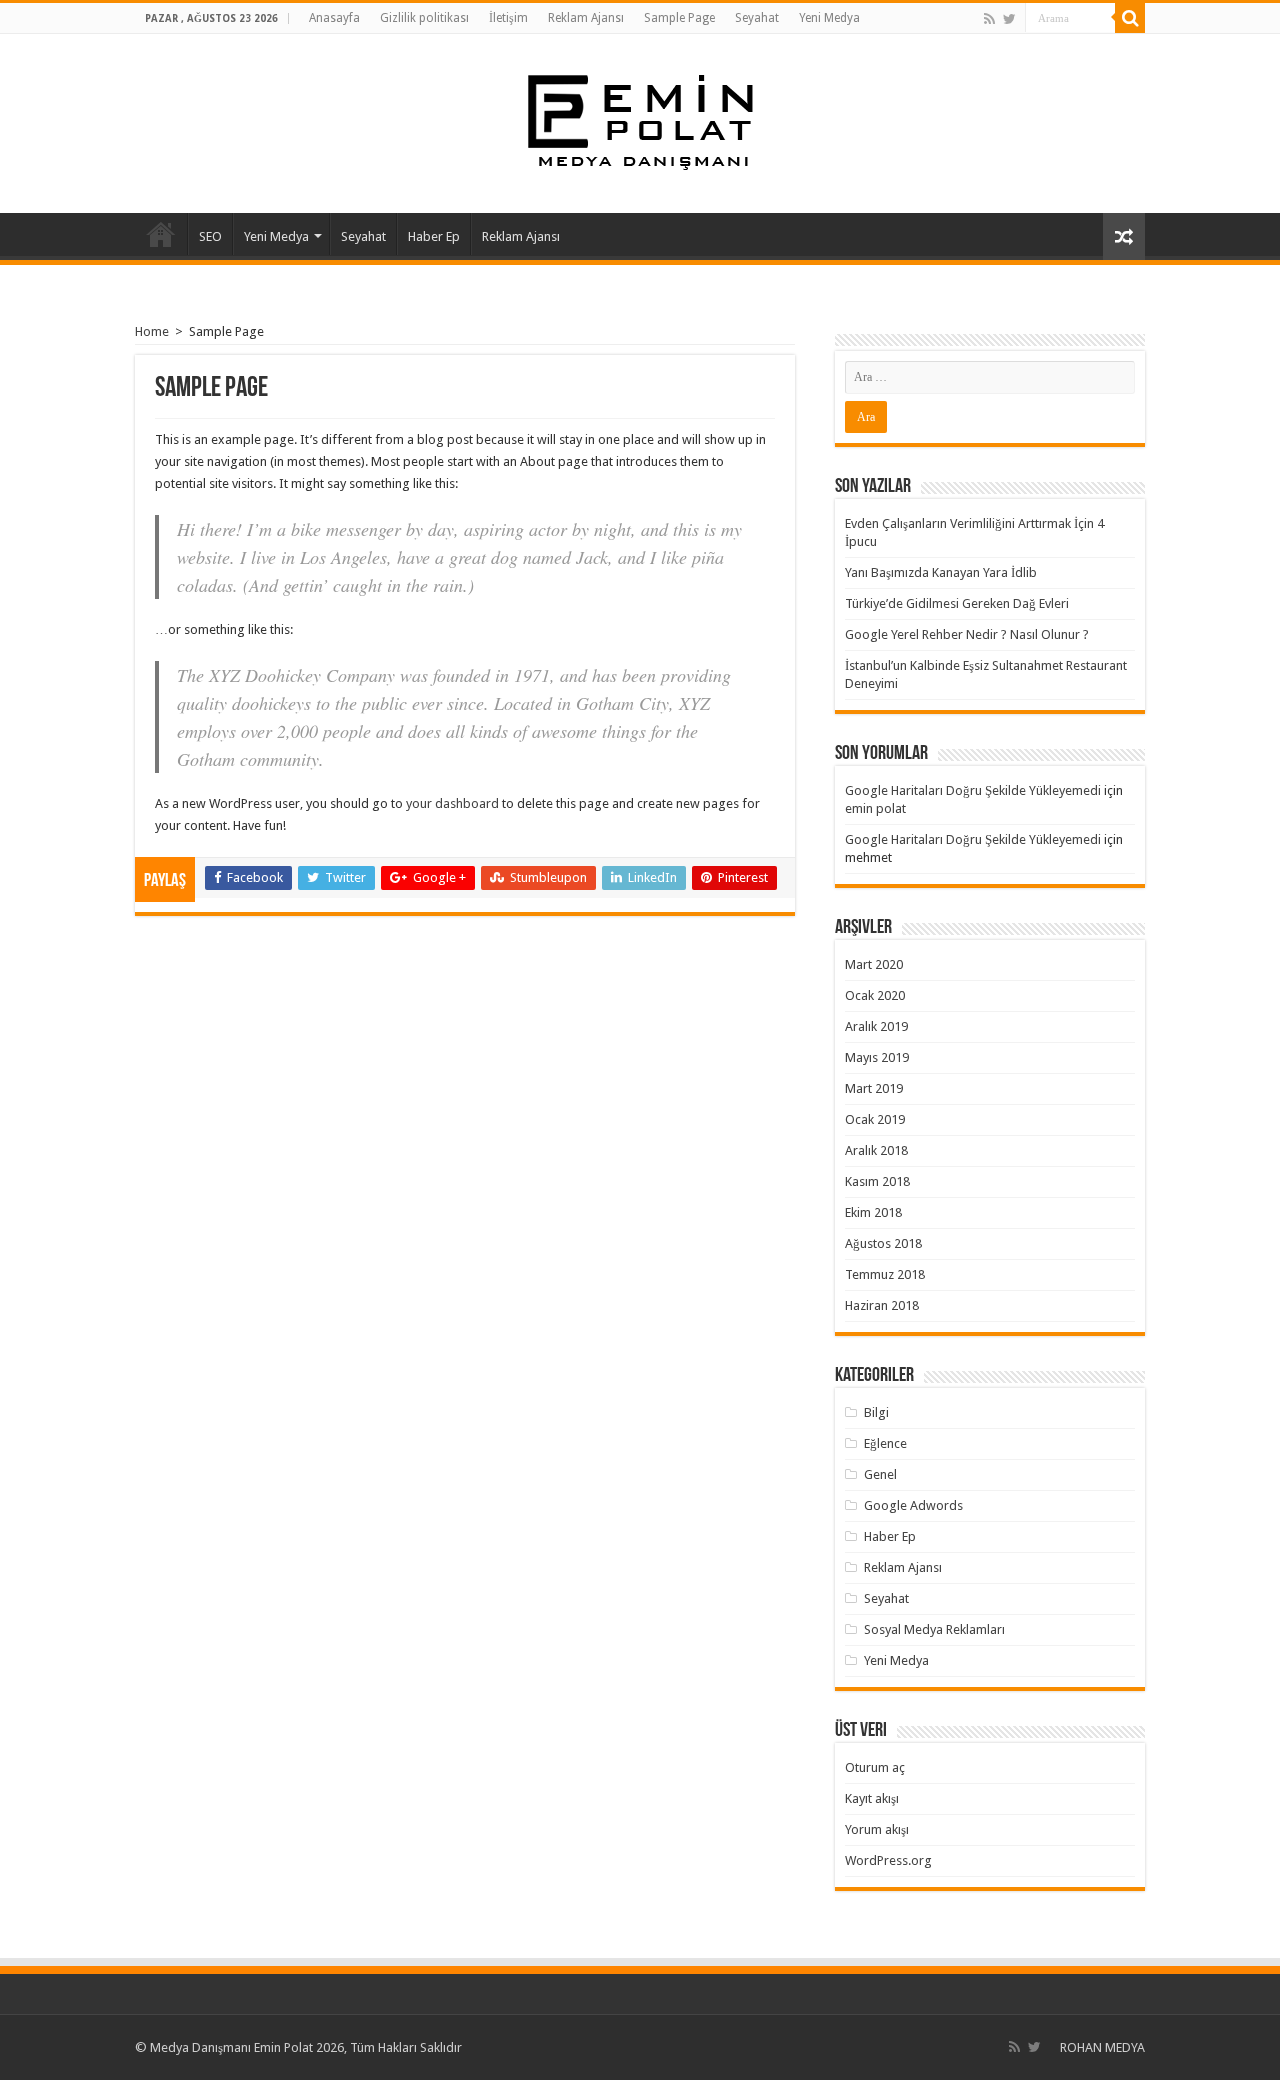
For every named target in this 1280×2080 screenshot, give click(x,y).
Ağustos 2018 (883, 1243)
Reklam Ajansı (586, 18)
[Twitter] (1009, 19)
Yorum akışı (877, 1829)
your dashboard (452, 803)
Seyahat (757, 18)
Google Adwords (913, 1505)
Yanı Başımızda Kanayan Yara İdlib (941, 572)
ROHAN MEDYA (1102, 2047)
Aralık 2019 (876, 1026)
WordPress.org (888, 1860)
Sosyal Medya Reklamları (934, 1629)
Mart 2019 (874, 1088)
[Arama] (1130, 18)
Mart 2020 (874, 964)
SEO (210, 236)
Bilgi (876, 1412)
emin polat (875, 808)
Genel (880, 1474)
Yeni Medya (829, 18)
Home (152, 331)
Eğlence (885, 1443)
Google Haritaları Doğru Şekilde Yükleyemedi (973, 790)
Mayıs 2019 (877, 1057)
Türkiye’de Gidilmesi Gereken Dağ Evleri (957, 603)
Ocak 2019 (875, 1119)
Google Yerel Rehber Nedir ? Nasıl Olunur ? (967, 634)
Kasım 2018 (877, 1181)
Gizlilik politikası (424, 18)
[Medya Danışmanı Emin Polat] (640, 120)
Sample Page (679, 18)
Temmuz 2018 (885, 1274)
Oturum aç (875, 1767)
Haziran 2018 (882, 1305)
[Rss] (989, 19)
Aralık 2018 (876, 1150)
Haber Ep (434, 236)
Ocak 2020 (875, 995)
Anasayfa (334, 18)
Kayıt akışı (872, 1798)
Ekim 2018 (873, 1212)
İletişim (508, 18)
